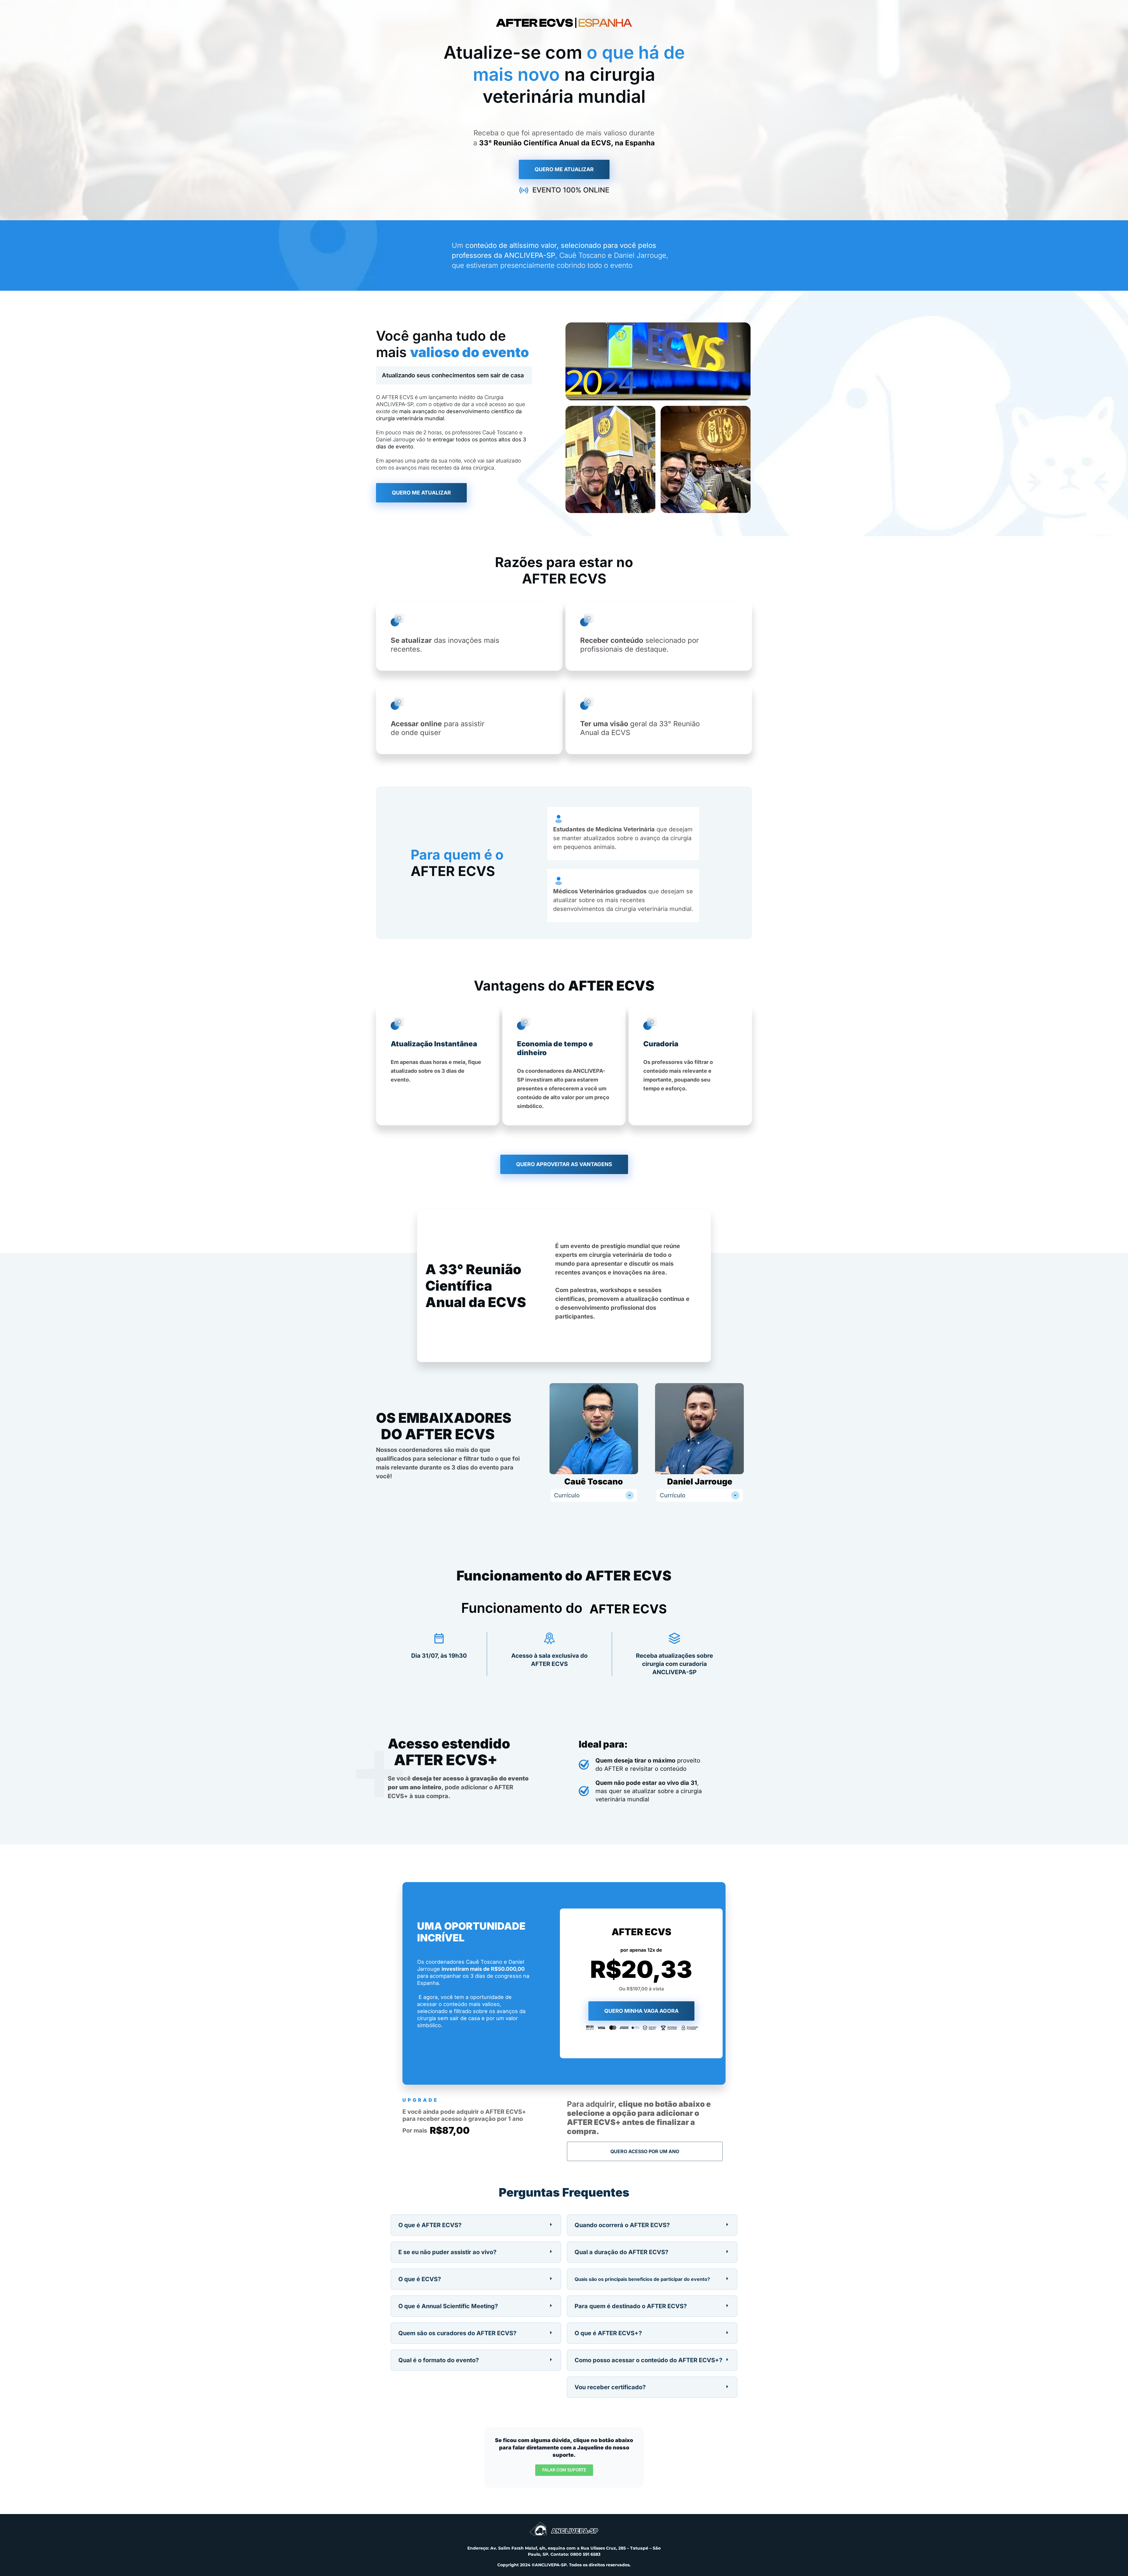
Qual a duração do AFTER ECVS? (621, 2252)
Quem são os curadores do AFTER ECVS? (457, 2333)
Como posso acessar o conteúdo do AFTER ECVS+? (648, 2360)
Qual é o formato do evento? (439, 2360)
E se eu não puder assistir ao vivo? (447, 2252)
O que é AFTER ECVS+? (608, 2333)
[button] (476, 2225)
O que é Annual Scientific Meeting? (448, 2306)
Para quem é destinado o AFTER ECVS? (631, 2306)
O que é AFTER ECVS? (430, 2225)
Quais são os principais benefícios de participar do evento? (642, 2279)
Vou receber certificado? (610, 2387)
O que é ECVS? (420, 2279)
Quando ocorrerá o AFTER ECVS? (622, 2225)
